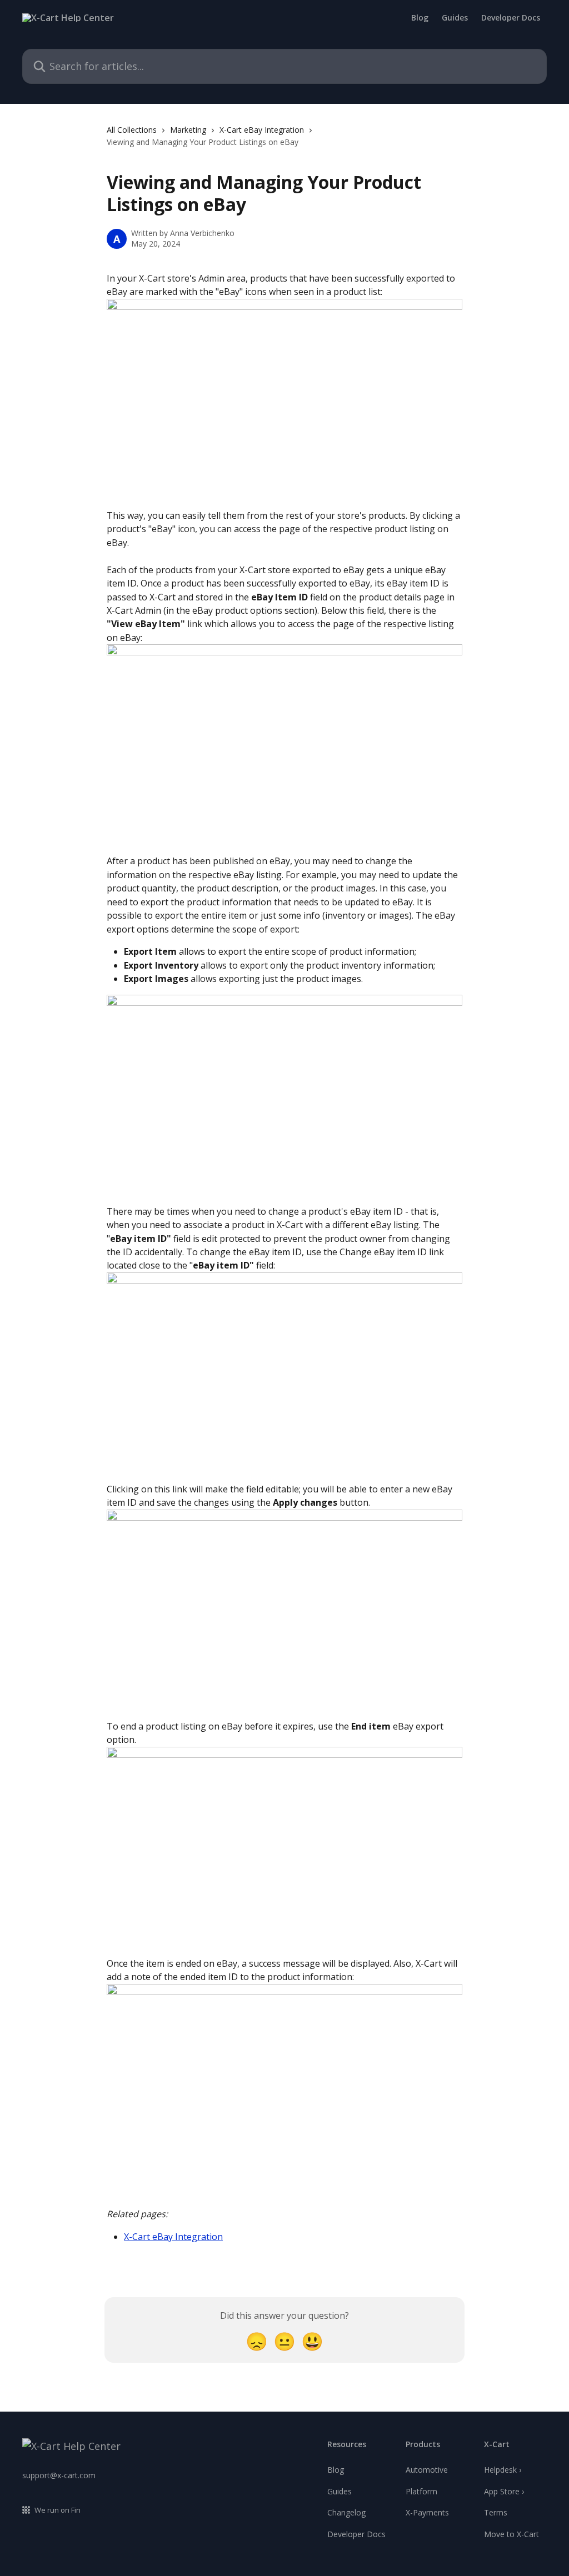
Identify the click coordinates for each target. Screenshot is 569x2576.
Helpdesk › (503, 2470)
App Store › (504, 2491)
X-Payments (427, 2512)
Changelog (346, 2512)
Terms (496, 2512)
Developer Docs (511, 18)
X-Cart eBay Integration (262, 130)
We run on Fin (58, 2510)
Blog (420, 18)
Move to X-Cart (511, 2534)
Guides (455, 18)
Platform (421, 2491)
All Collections (132, 130)
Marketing (188, 130)
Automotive (427, 2470)
